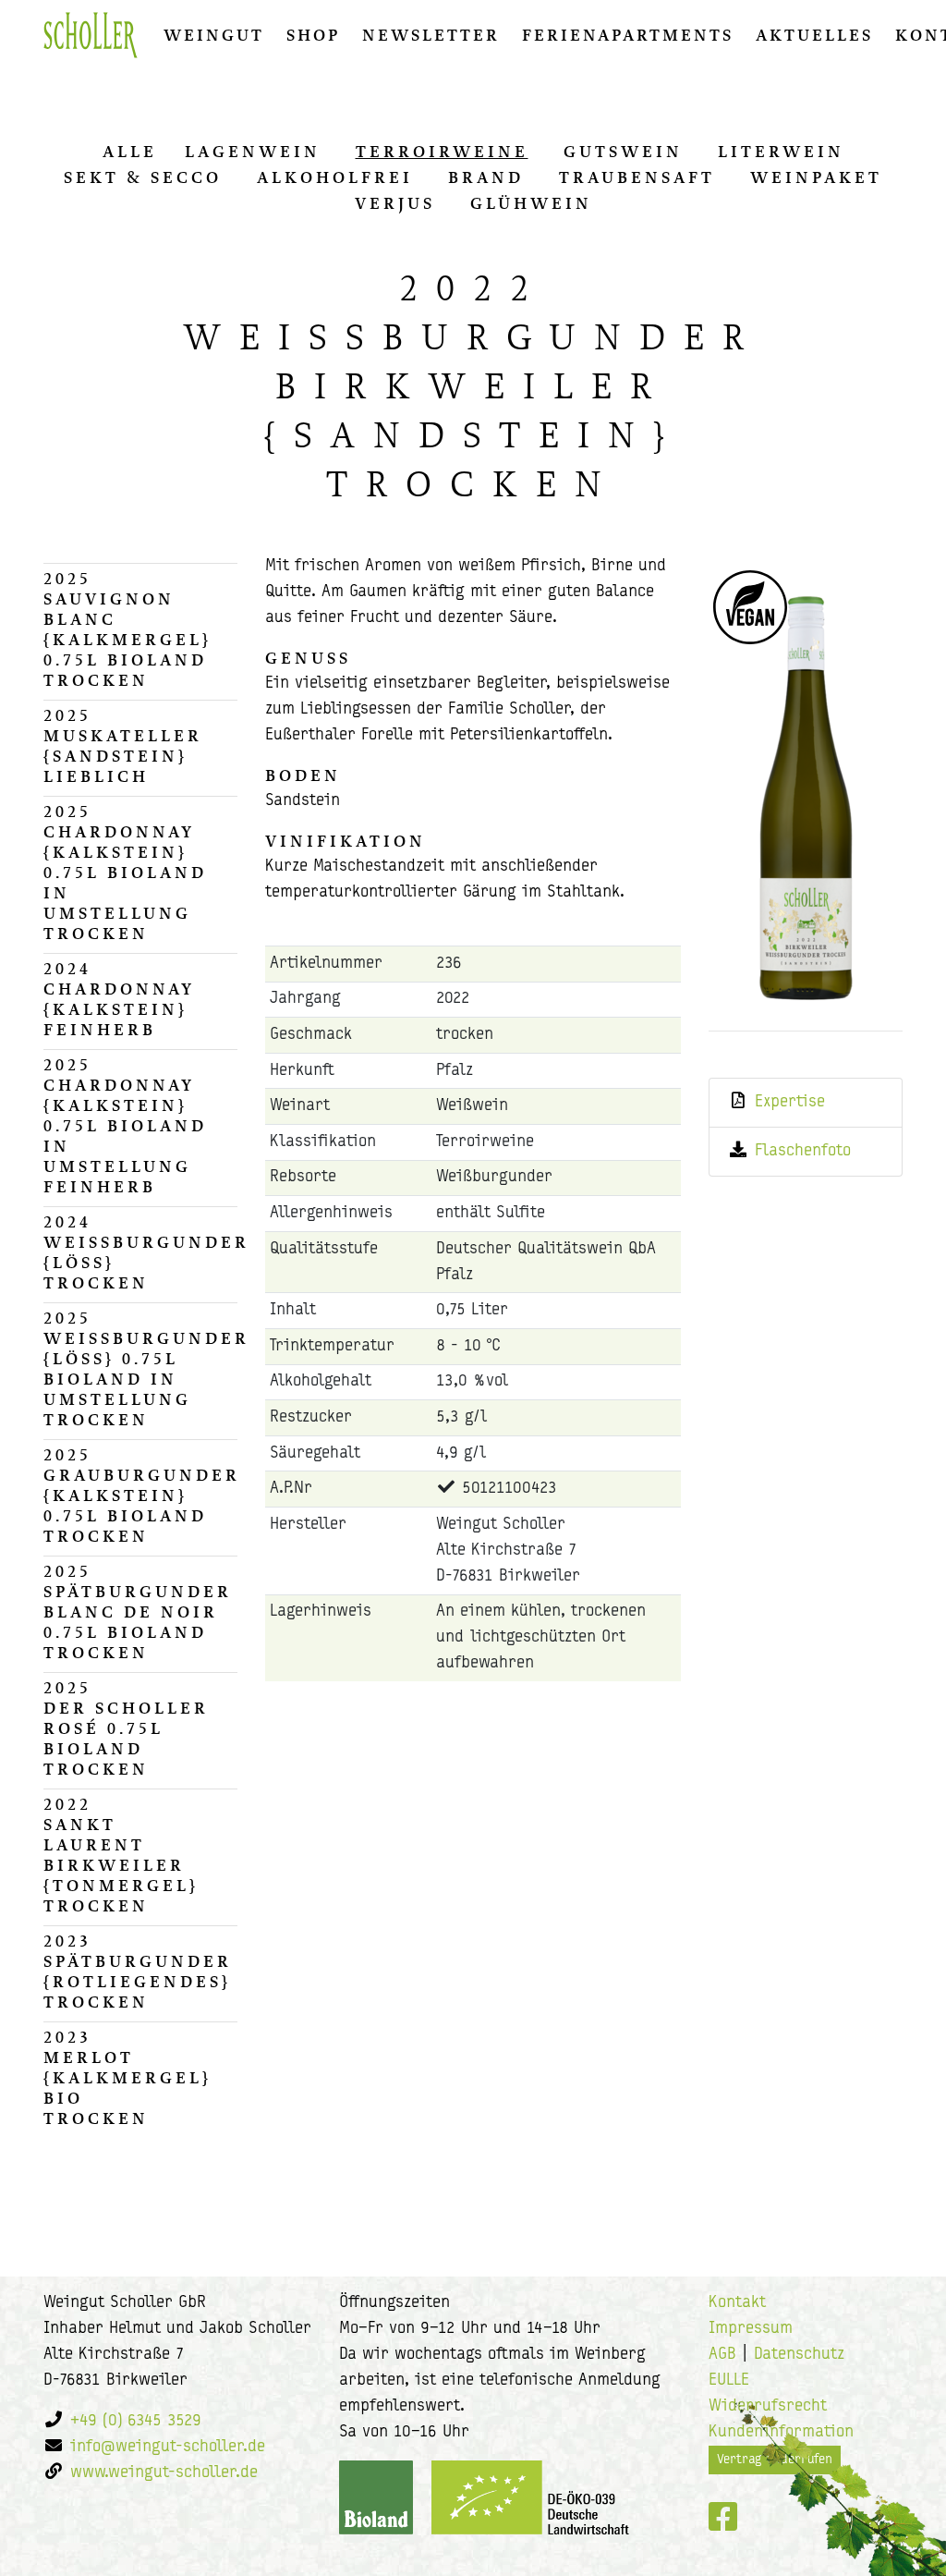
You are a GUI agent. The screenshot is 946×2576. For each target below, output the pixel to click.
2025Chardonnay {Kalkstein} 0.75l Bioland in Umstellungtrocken (125, 873)
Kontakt (737, 2303)
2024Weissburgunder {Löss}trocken (140, 1252)
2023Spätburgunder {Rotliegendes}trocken (138, 1972)
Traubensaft (637, 177)
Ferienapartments (628, 35)
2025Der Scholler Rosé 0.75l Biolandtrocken (126, 1728)
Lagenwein (253, 152)
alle (130, 152)
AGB (722, 2355)
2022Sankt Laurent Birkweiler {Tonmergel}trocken (121, 1855)
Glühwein (531, 203)
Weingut (214, 35)
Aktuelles (814, 35)
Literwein (781, 152)
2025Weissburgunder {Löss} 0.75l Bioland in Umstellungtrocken (140, 1369)
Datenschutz (799, 2355)
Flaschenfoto (803, 1152)
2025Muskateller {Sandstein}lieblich (123, 746)
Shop (313, 35)
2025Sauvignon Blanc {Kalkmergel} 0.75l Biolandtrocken (127, 629)
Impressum (751, 2329)
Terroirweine (442, 152)
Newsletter (431, 35)
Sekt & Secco (143, 177)
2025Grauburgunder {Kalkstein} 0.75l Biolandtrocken (140, 1496)
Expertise (790, 1103)
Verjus (395, 203)
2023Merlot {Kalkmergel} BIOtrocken (127, 2078)
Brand (486, 177)
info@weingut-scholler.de (168, 2448)
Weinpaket (816, 177)
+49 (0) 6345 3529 (136, 2422)
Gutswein (623, 152)
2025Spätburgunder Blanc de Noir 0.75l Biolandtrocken (138, 1612)
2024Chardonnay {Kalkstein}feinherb (119, 999)
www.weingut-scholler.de (164, 2473)
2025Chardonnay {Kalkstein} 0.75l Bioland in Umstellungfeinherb (125, 1126)
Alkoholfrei (335, 177)
